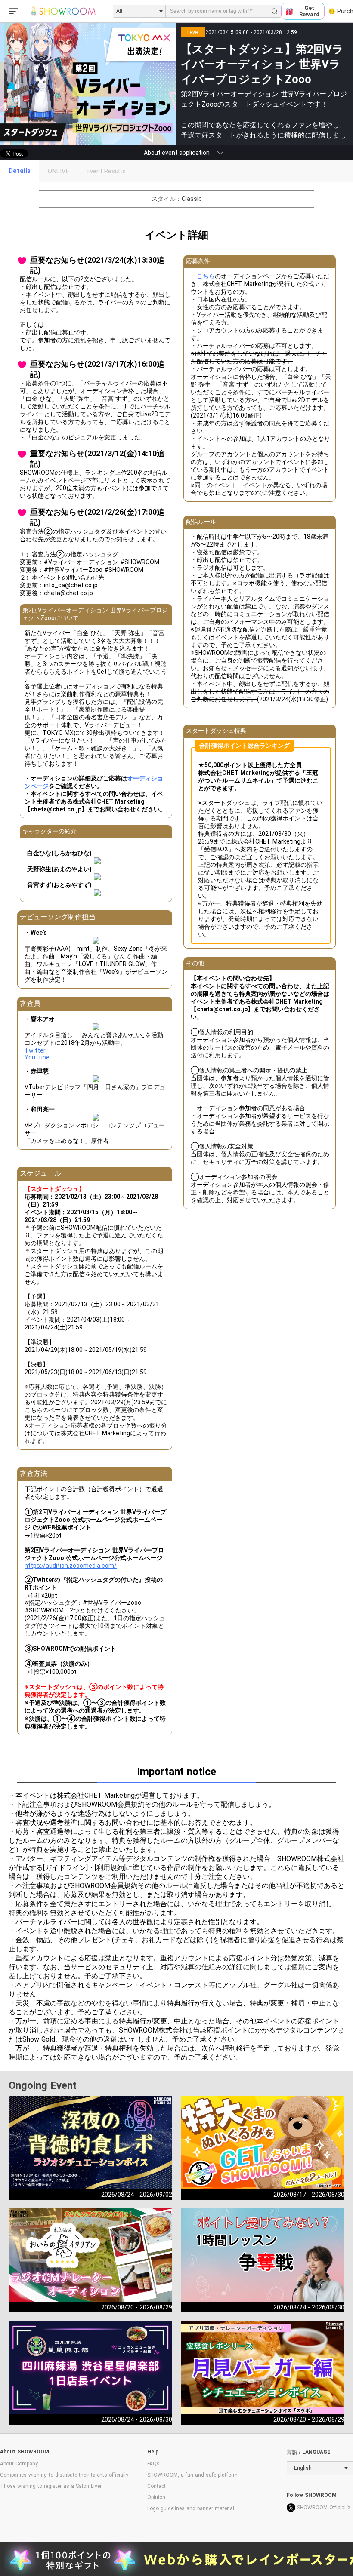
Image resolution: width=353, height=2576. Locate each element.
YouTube (37, 1057)
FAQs (153, 2464)
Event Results (106, 171)
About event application (177, 153)
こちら (206, 276)
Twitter (35, 1050)
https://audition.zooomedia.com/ (71, 1566)
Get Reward (309, 11)
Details (20, 171)
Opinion (156, 2497)
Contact (156, 2486)
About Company (19, 2464)
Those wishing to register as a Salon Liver (51, 2486)
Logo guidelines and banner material (191, 2508)
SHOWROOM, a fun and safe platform (192, 2475)
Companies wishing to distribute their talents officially (64, 2475)
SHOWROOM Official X (324, 2508)
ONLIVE (59, 171)
